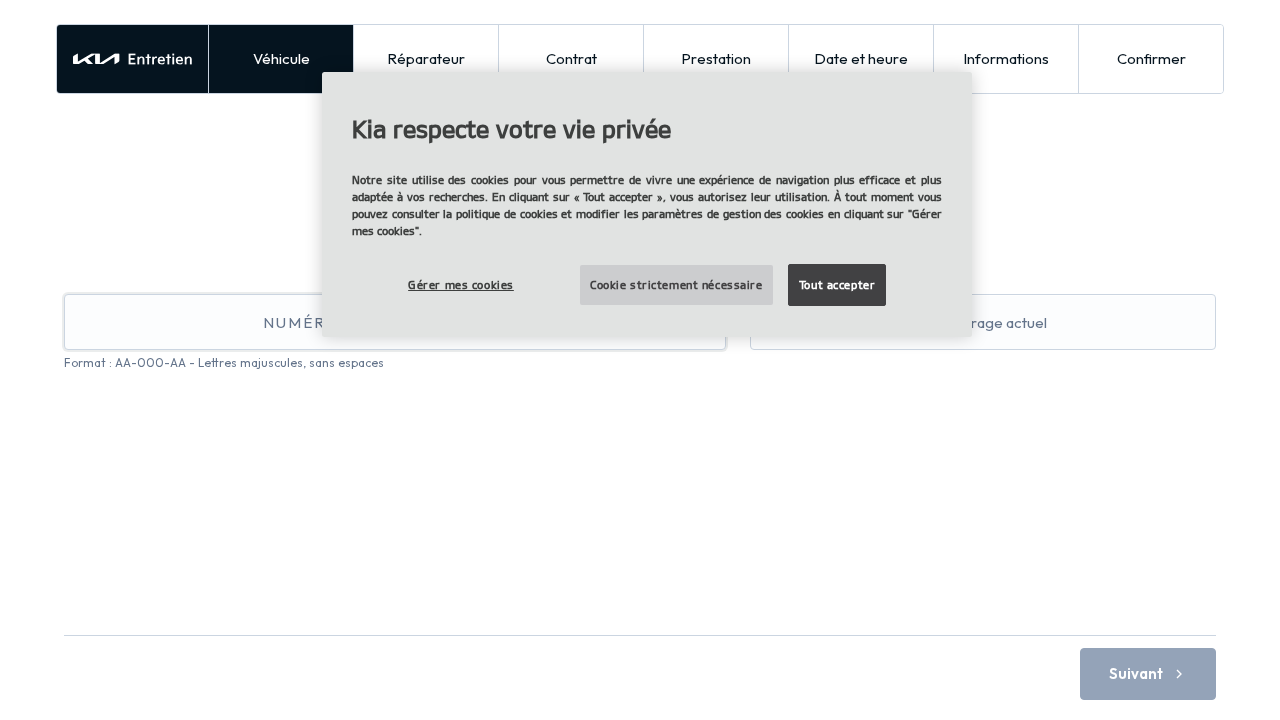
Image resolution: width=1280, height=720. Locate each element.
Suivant (1136, 673)
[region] (647, 204)
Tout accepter (837, 284)
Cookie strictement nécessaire (676, 284)
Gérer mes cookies (461, 284)
